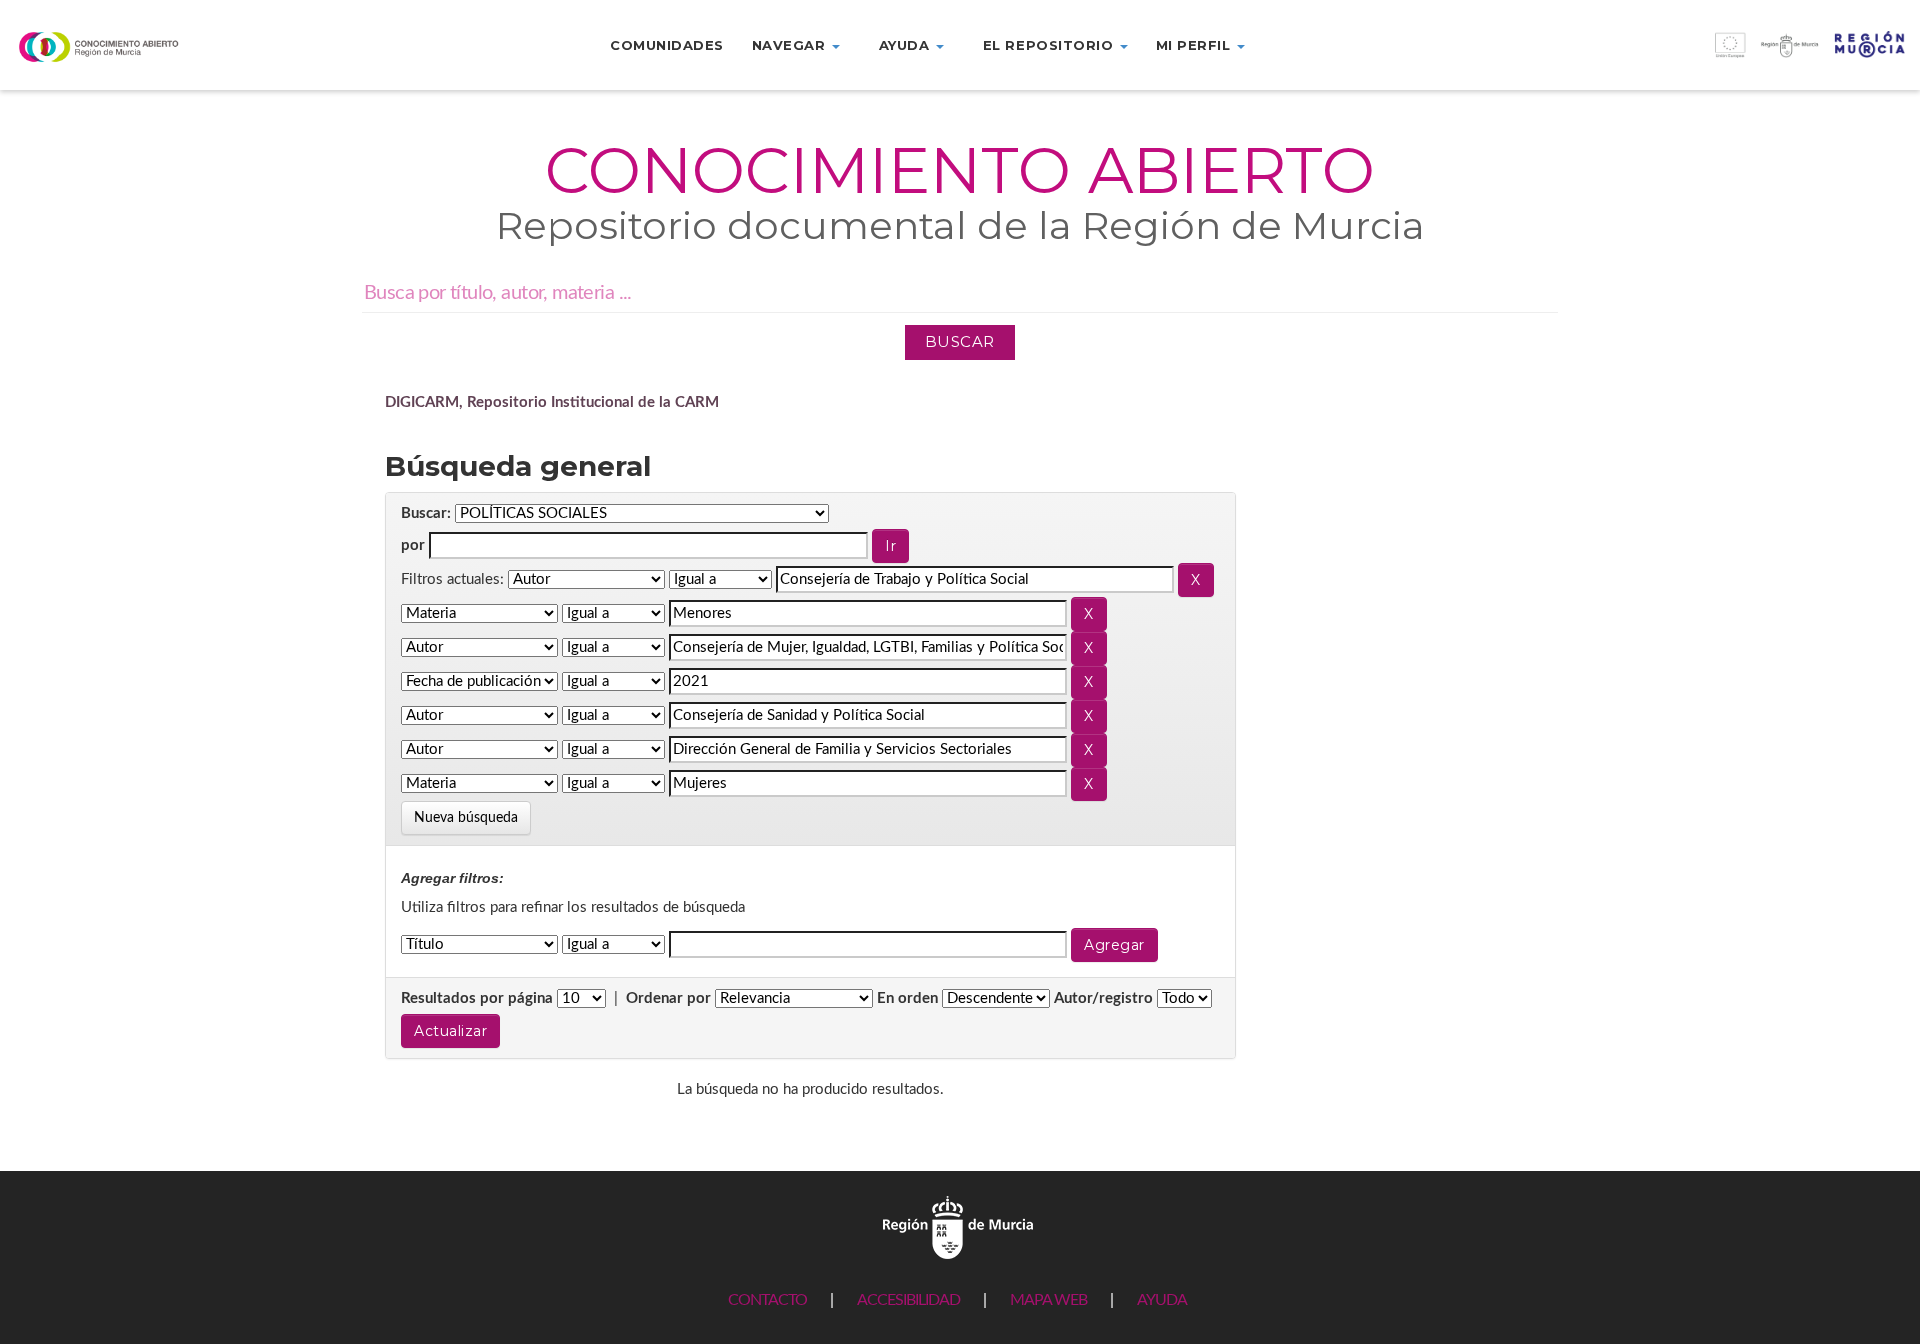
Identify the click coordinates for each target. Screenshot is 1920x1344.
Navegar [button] (791, 45)
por (413, 545)
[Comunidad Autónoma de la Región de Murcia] (958, 1226)
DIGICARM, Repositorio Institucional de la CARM (552, 402)
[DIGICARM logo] (160, 46)
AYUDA (1162, 1300)
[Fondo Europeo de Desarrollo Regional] (1680, 55)
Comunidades (667, 45)
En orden (907, 998)
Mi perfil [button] (1195, 45)
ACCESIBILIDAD (908, 1300)
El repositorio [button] (1050, 45)
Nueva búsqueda (466, 818)
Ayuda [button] (906, 45)
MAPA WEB (1048, 1300)
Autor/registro (1103, 998)
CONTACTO (767, 1300)
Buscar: (426, 513)
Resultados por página (477, 998)
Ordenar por (668, 998)
